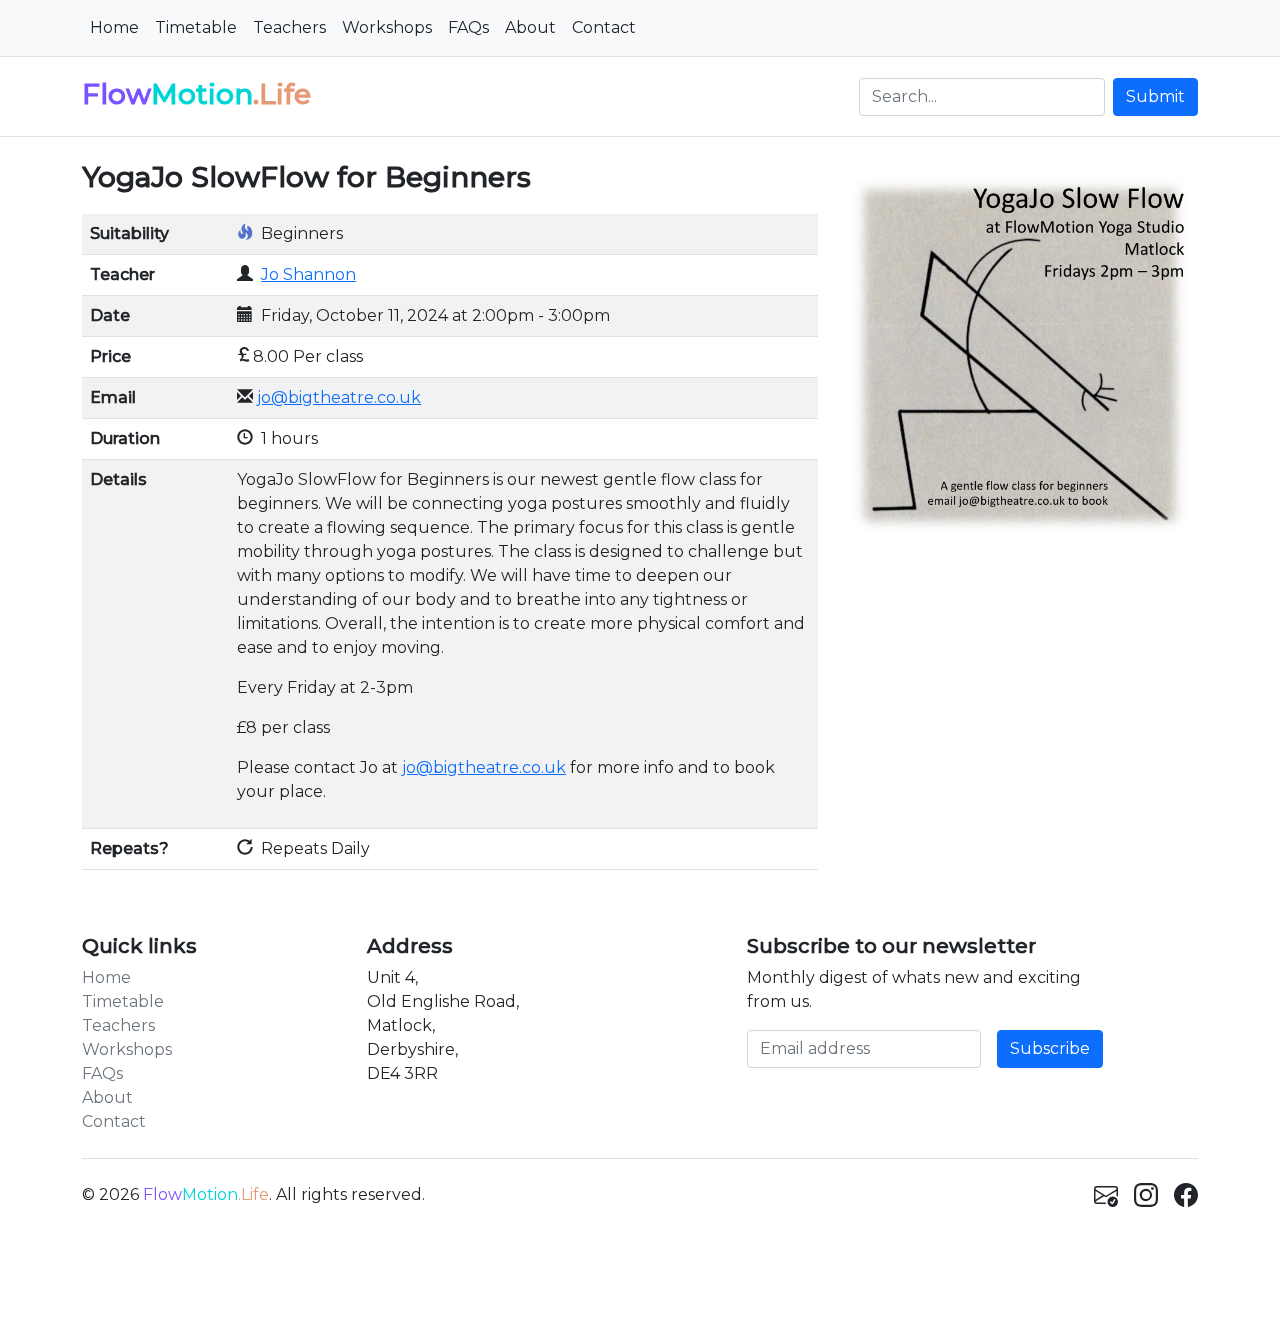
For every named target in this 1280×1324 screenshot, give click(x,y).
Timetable (196, 27)
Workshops (387, 27)
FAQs (468, 27)
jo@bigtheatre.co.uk (339, 397)
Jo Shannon (308, 274)
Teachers (289, 27)
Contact (604, 27)
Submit (1155, 96)
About (530, 27)
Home (114, 27)
